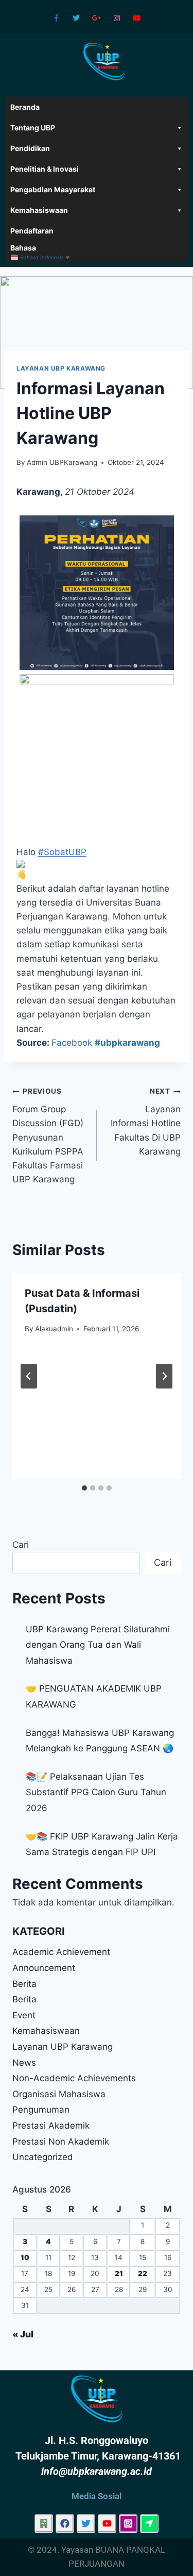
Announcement (44, 1968)
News (24, 2063)
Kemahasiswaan (39, 210)
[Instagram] (117, 18)
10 (25, 2257)
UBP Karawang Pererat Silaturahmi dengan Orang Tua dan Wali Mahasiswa (98, 1645)
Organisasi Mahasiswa (59, 2094)
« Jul (23, 2334)
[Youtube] (137, 18)
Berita (24, 1984)
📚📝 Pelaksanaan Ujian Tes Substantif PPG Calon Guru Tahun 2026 (96, 1792)
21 (119, 2273)
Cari (21, 1545)
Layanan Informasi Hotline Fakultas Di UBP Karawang (146, 1122)
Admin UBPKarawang (62, 462)
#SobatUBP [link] (62, 852)
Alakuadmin (54, 1329)
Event (24, 2015)
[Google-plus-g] (97, 18)
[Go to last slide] (29, 1376)
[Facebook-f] (56, 18)
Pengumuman (41, 2110)
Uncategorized (43, 2157)
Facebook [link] (106, 1043)
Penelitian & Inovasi (45, 169)
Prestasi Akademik (51, 2126)
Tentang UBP (33, 128)
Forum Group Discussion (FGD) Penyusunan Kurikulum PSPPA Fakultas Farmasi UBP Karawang (48, 1136)
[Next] (164, 1376)
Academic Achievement (61, 1952)
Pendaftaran (32, 231)
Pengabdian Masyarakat (53, 189)
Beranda (25, 107)
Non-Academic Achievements (74, 2078)
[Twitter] (76, 18)
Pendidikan (30, 148)
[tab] (84, 1488)
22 (143, 2273)
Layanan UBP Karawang (61, 368)
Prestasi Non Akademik (61, 2142)
